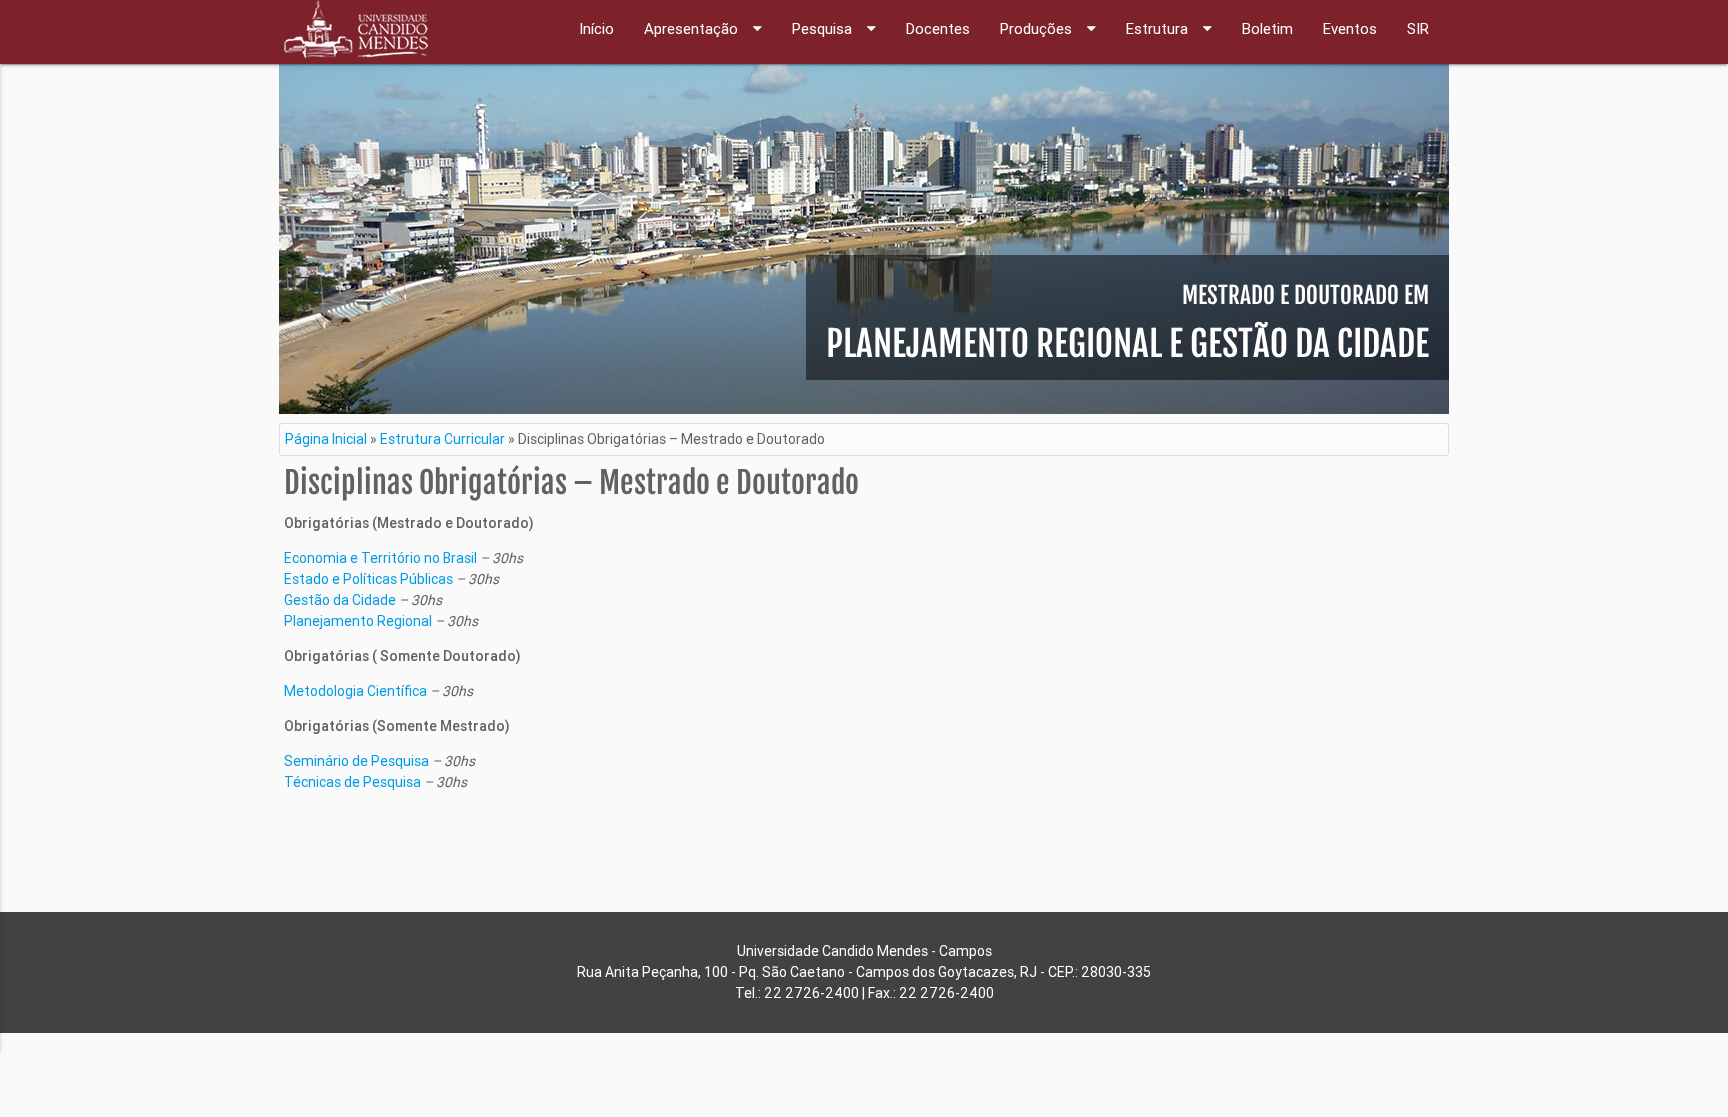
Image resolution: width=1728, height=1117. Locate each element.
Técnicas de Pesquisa (352, 782)
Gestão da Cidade (340, 600)
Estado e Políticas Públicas (368, 579)
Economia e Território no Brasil (380, 558)
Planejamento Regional (358, 621)
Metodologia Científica (355, 691)
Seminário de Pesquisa (356, 761)
